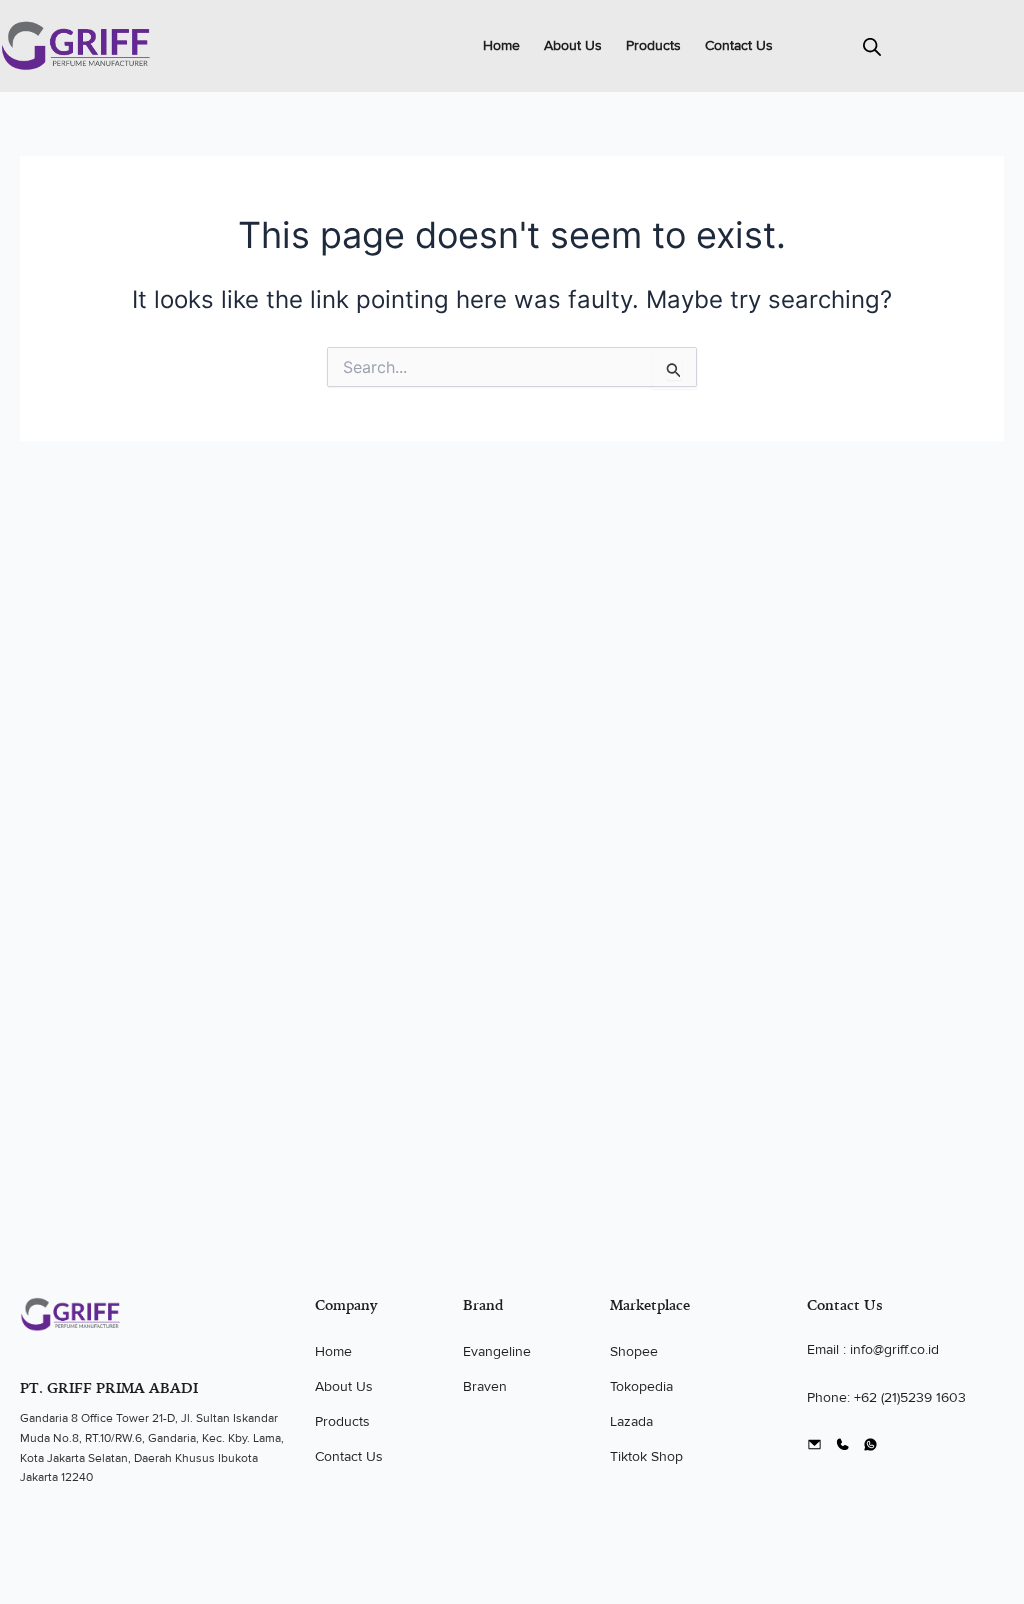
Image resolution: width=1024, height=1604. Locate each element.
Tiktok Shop (646, 1456)
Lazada (631, 1421)
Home (501, 45)
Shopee (634, 1351)
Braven (485, 1386)
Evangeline (497, 1351)
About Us (573, 45)
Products (653, 45)
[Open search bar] (872, 46)
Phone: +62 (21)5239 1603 (886, 1397)
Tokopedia (641, 1386)
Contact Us (739, 45)
